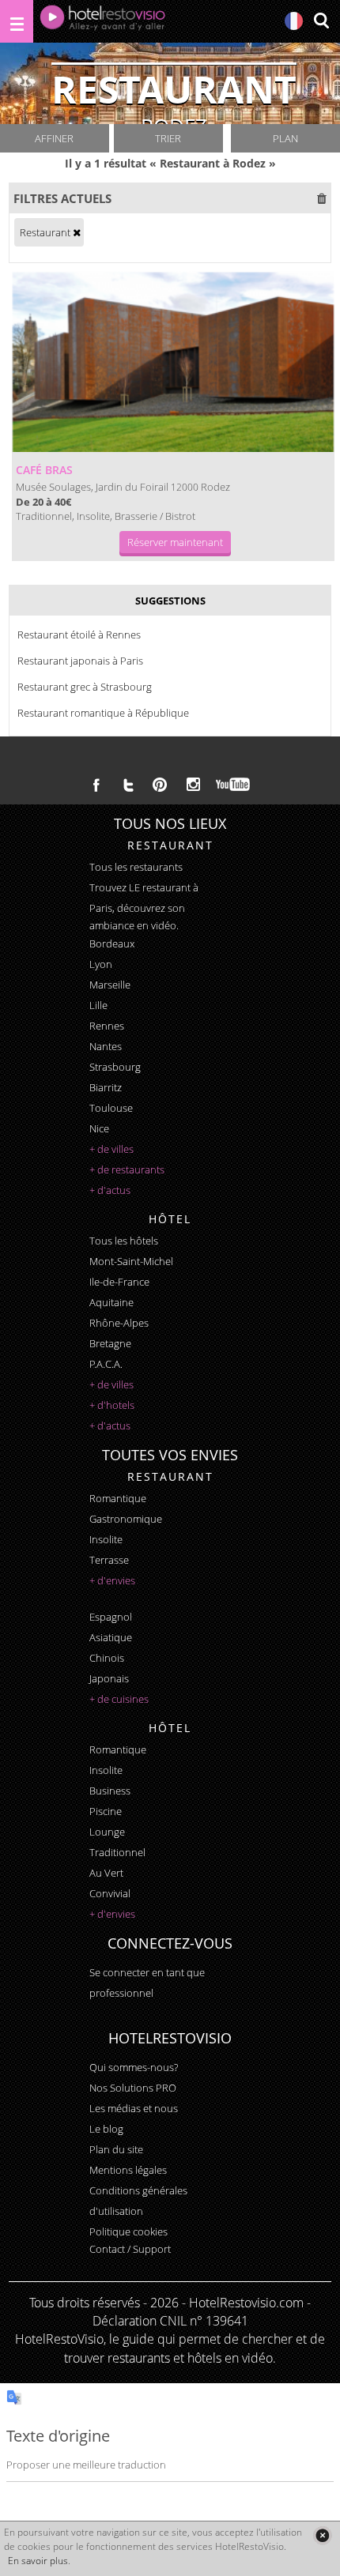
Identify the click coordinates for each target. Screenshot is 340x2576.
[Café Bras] (174, 362)
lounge (107, 1832)
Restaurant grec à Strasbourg (85, 687)
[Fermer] (322, 2535)
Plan (285, 138)
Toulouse (111, 1108)
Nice (99, 1128)
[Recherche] (321, 22)
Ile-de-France (119, 1282)
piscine (106, 1811)
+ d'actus (110, 1190)
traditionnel (117, 1852)
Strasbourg (115, 1067)
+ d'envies (112, 1580)
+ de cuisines (119, 1699)
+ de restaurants (127, 1169)
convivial (110, 1893)
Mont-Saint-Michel (131, 1261)
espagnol (111, 1617)
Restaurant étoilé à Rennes (79, 635)
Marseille (110, 985)
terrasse (109, 1560)
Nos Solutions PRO (133, 2088)
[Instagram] (193, 786)
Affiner (54, 138)
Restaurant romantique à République (103, 713)
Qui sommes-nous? (134, 2067)
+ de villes (111, 1149)
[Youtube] (234, 785)
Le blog (106, 2129)
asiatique (111, 1637)
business (110, 1791)
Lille (98, 1005)
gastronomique (126, 1519)
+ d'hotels (112, 1405)
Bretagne (110, 1343)
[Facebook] (96, 785)
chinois (107, 1658)
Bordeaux (112, 943)
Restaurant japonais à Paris (80, 661)
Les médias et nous (134, 2108)
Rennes (107, 1026)
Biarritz (106, 1087)
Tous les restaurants (136, 867)
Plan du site (116, 2149)
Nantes (106, 1046)
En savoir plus (38, 2561)
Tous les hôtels (124, 1241)
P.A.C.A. (106, 1364)
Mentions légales (128, 2170)
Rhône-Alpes (119, 1323)
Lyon (101, 964)
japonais (109, 1678)
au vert (106, 1873)
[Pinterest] (160, 785)
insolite (106, 1539)
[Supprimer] (77, 232)
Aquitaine (111, 1302)
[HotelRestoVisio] (103, 21)
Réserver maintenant (175, 542)
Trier (168, 138)
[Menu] (17, 21)
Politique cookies (128, 2231)
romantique (118, 1498)
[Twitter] (128, 785)
